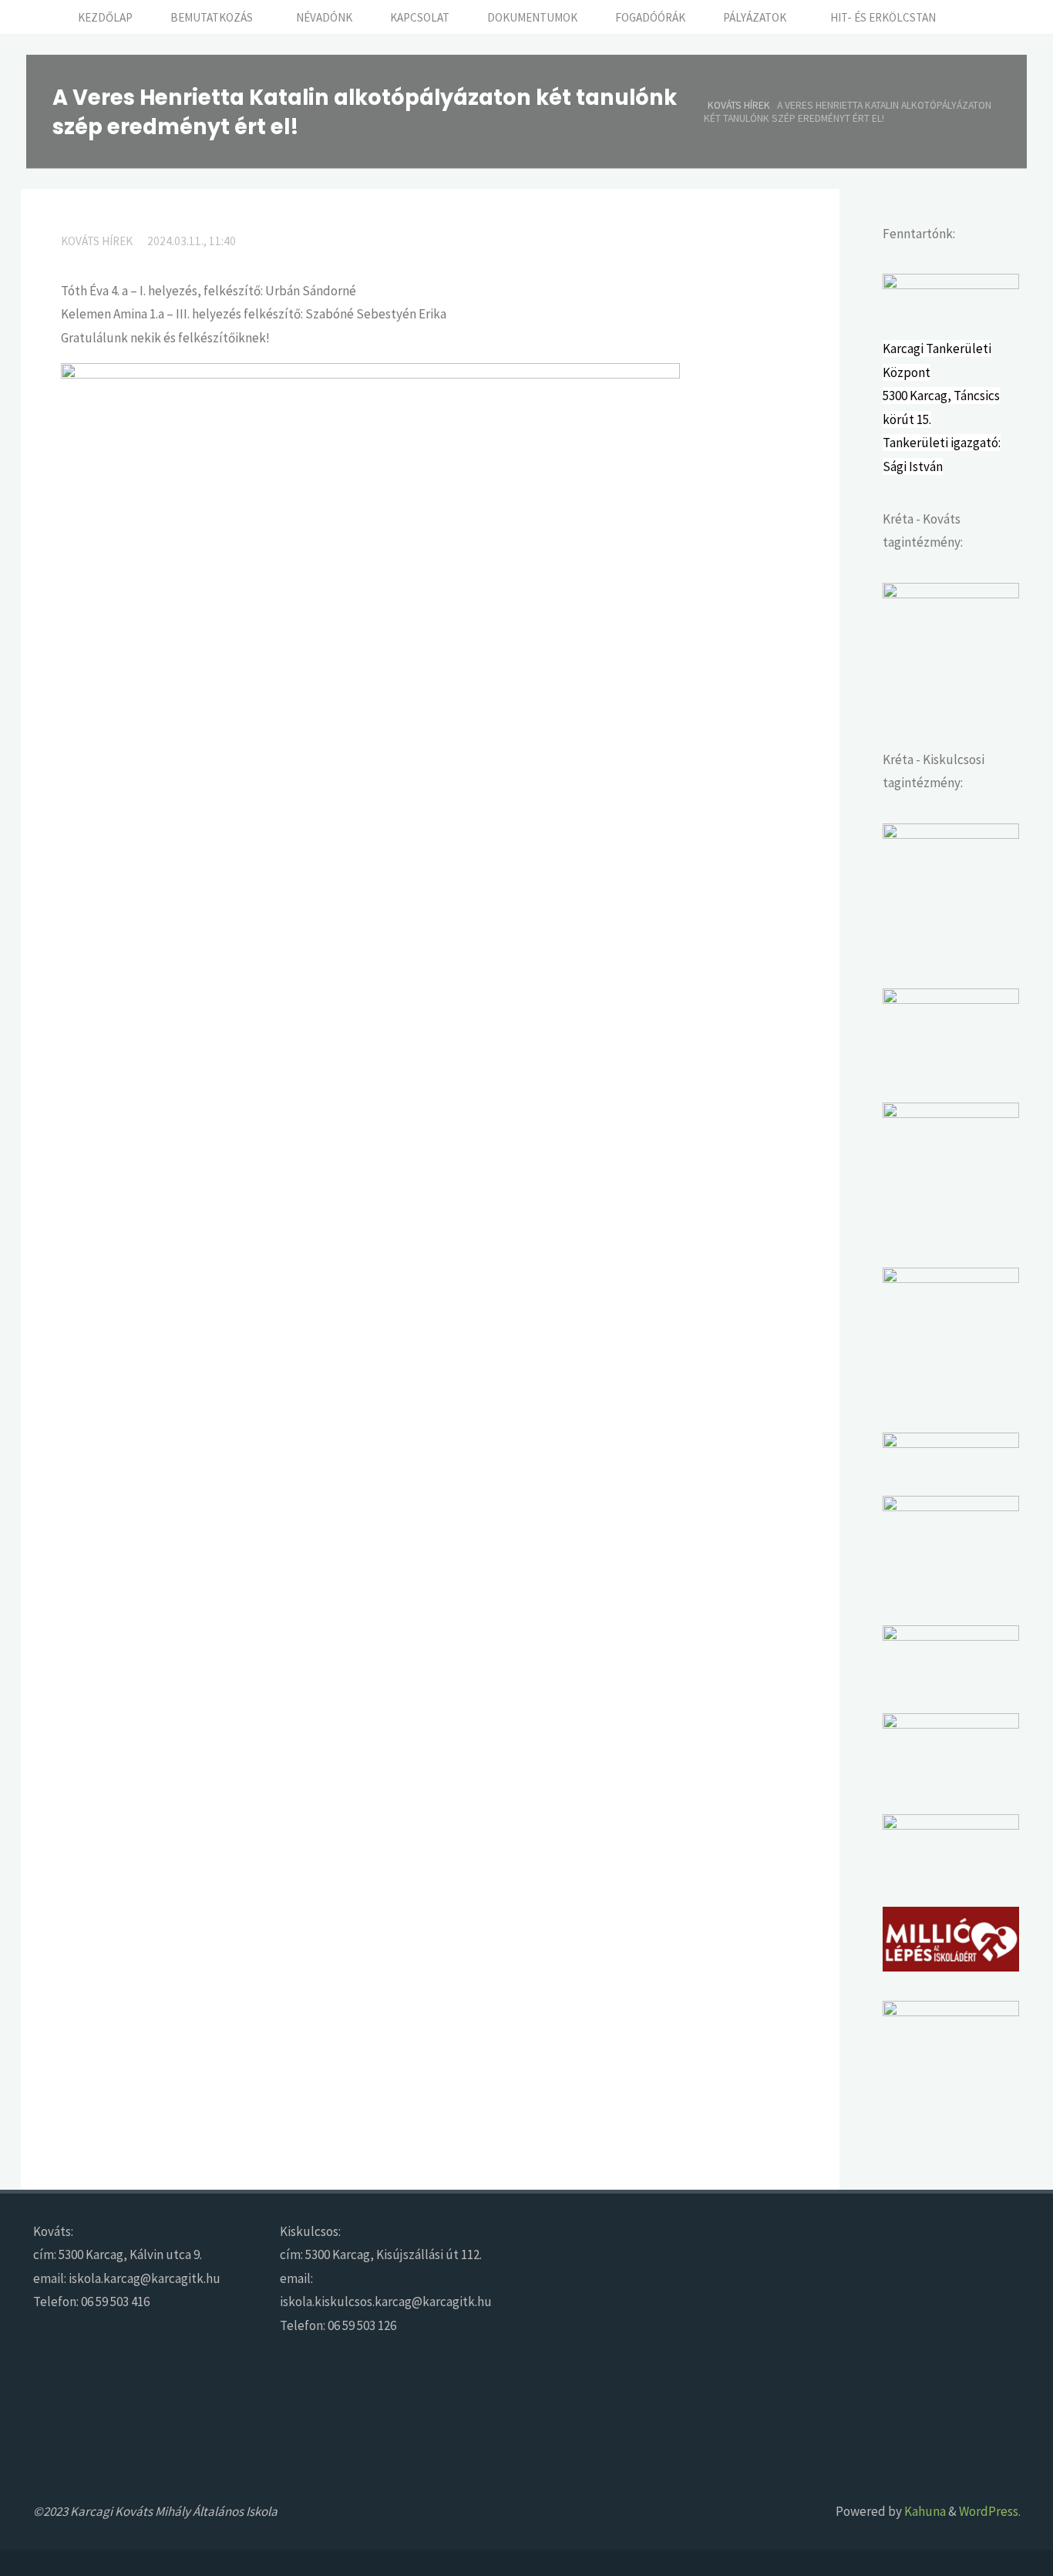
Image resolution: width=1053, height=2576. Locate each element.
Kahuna (924, 2511)
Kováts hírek (739, 104)
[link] (972, 17)
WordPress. (990, 2511)
